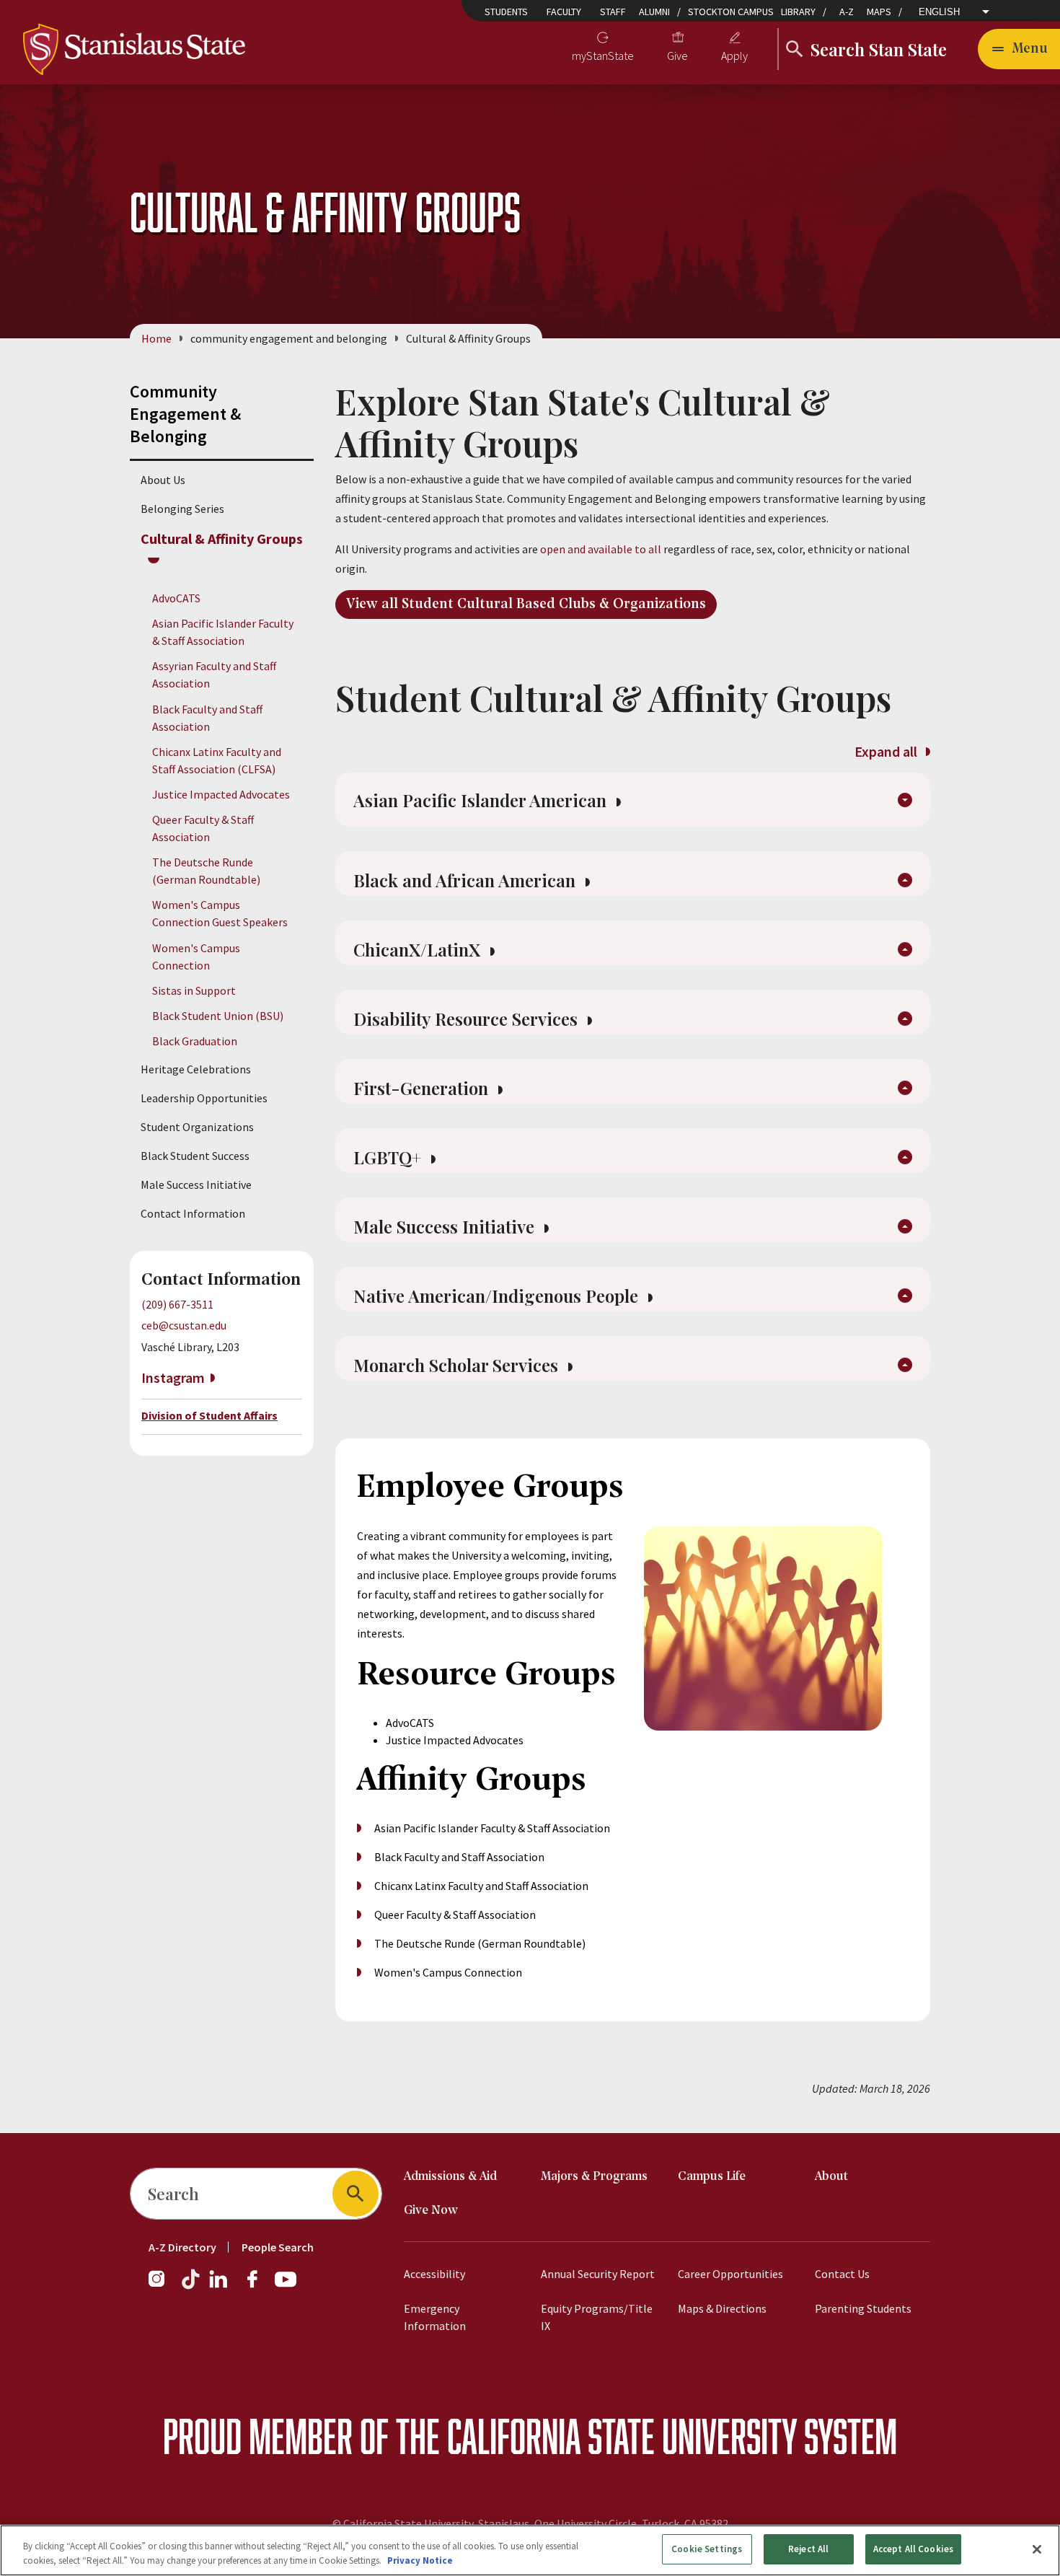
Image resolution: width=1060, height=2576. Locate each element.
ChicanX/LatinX (419, 949)
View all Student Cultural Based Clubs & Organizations (526, 605)
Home (156, 338)
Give (677, 56)
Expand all (887, 751)
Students (506, 12)
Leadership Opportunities (204, 1098)
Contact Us (842, 2274)
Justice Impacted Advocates (221, 794)
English (939, 12)
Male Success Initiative (196, 1184)
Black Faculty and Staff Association (459, 1857)
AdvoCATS (176, 598)
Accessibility (434, 2274)
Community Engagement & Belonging (185, 414)
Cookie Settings (707, 2549)
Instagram (173, 1377)
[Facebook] (258, 2286)
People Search (278, 2247)
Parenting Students (863, 2308)
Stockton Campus (731, 12)
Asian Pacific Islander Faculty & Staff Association (492, 1828)
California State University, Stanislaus (436, 2523)
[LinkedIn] (219, 2286)
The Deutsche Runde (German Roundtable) (480, 1943)
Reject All (808, 2549)
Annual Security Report (598, 2274)
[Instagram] (162, 2286)
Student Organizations (197, 1127)
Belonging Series (182, 509)
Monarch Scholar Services (458, 1365)
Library (798, 12)
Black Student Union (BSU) (218, 1016)
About (831, 2177)
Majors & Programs (594, 2177)
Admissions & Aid (450, 2177)
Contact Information (193, 1213)
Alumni (654, 12)
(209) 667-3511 (177, 1304)
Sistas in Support (194, 990)
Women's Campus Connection (448, 1972)
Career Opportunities (730, 2274)
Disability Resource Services (468, 1019)
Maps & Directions (722, 2308)
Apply (734, 56)
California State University (622, 2436)
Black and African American (467, 880)
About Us (163, 480)
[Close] (1037, 2549)
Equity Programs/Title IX (597, 2317)
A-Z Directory (182, 2247)
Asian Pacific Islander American (482, 800)
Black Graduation (195, 1041)
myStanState (603, 56)
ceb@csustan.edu (184, 1325)
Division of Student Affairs (209, 1415)
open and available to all (601, 549)
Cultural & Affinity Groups (222, 539)
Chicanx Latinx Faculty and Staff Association (481, 1886)
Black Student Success (195, 1156)
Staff (613, 12)
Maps (879, 12)
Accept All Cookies (913, 2549)
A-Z (847, 12)
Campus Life (712, 2177)
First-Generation (423, 1088)
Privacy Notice (420, 2560)
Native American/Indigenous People (498, 1296)
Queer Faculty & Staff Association (455, 1915)
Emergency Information (435, 2317)
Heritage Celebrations (196, 1069)
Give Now (431, 2211)
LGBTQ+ (389, 1157)
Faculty (564, 12)
